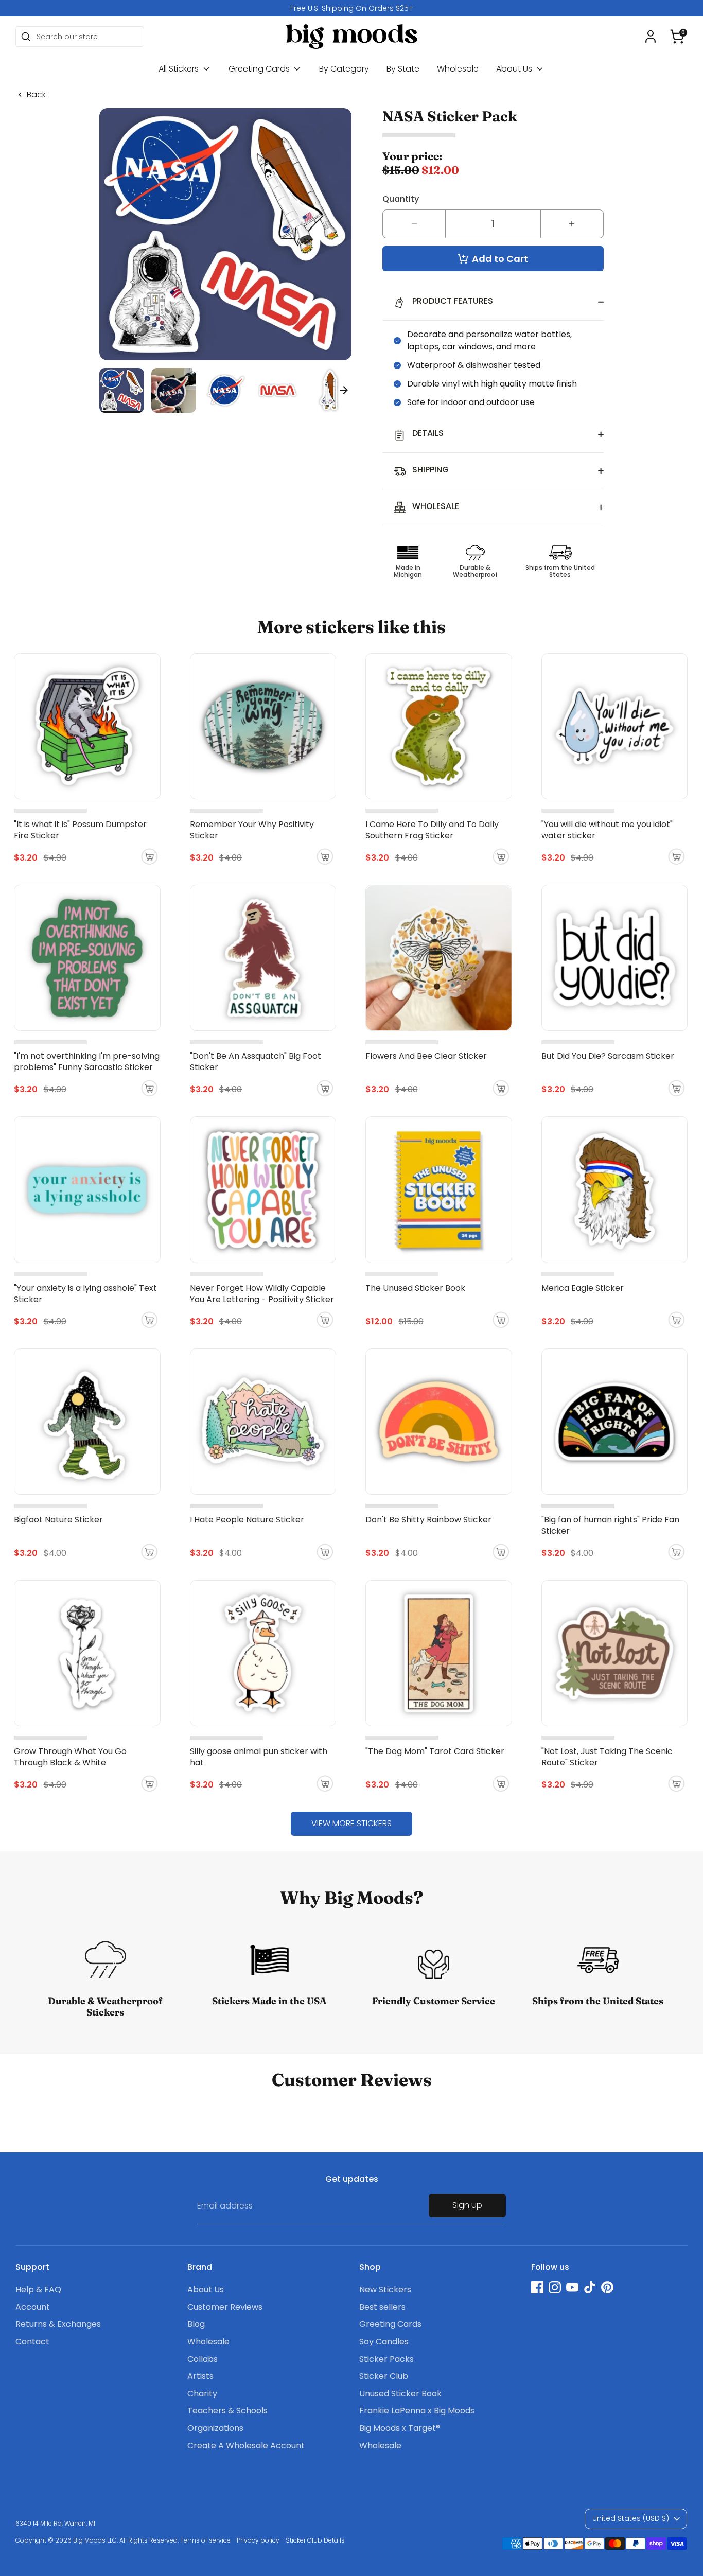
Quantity (401, 199)
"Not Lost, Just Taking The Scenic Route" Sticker (607, 1757)
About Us (515, 69)
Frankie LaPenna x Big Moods (417, 2411)
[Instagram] (555, 2287)
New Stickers (385, 2290)
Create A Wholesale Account (246, 2446)
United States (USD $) (631, 2518)
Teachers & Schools (227, 2411)
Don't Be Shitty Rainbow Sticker (428, 1520)
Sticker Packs (386, 2359)
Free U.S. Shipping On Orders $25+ (352, 8)
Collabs (203, 2359)
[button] (677, 37)
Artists (200, 2376)
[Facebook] (537, 2287)
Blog (196, 2324)
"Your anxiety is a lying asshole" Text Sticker (85, 1294)
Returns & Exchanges (58, 2324)
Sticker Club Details (315, 2540)
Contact (32, 2342)
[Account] (651, 37)
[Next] (344, 390)
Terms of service (205, 2540)
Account (33, 2307)
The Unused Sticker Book (415, 1288)
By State (403, 69)
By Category (344, 69)
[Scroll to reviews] (493, 136)
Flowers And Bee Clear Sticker (426, 1056)
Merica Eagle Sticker (583, 1288)
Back (36, 95)
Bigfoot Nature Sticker (58, 1520)
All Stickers (180, 69)
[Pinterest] (607, 2287)
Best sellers (382, 2307)
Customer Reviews (225, 2307)
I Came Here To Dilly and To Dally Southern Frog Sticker (432, 830)
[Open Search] (26, 37)
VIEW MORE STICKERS (351, 1823)
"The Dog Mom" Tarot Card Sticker (435, 1751)
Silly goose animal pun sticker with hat (259, 1757)
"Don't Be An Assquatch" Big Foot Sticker (256, 1062)
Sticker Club (384, 2376)
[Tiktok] (590, 2287)
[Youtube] (572, 2287)
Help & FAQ (38, 2290)
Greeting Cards (260, 69)
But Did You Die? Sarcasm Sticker (608, 1056)
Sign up (467, 2205)
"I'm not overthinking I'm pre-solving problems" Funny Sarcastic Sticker (87, 1062)
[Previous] (107, 390)
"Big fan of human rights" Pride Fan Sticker (610, 1525)
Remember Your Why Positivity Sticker (252, 830)
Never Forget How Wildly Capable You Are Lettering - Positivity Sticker (262, 1294)
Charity (202, 2394)
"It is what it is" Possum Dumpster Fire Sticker (80, 830)
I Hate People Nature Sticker (247, 1520)
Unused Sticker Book (400, 2394)
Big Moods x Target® (400, 2428)
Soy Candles (384, 2342)
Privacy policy (258, 2540)
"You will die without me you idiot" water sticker (607, 830)
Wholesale (458, 69)
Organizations (215, 2428)
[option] (351, 8)
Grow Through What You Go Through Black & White (70, 1757)
